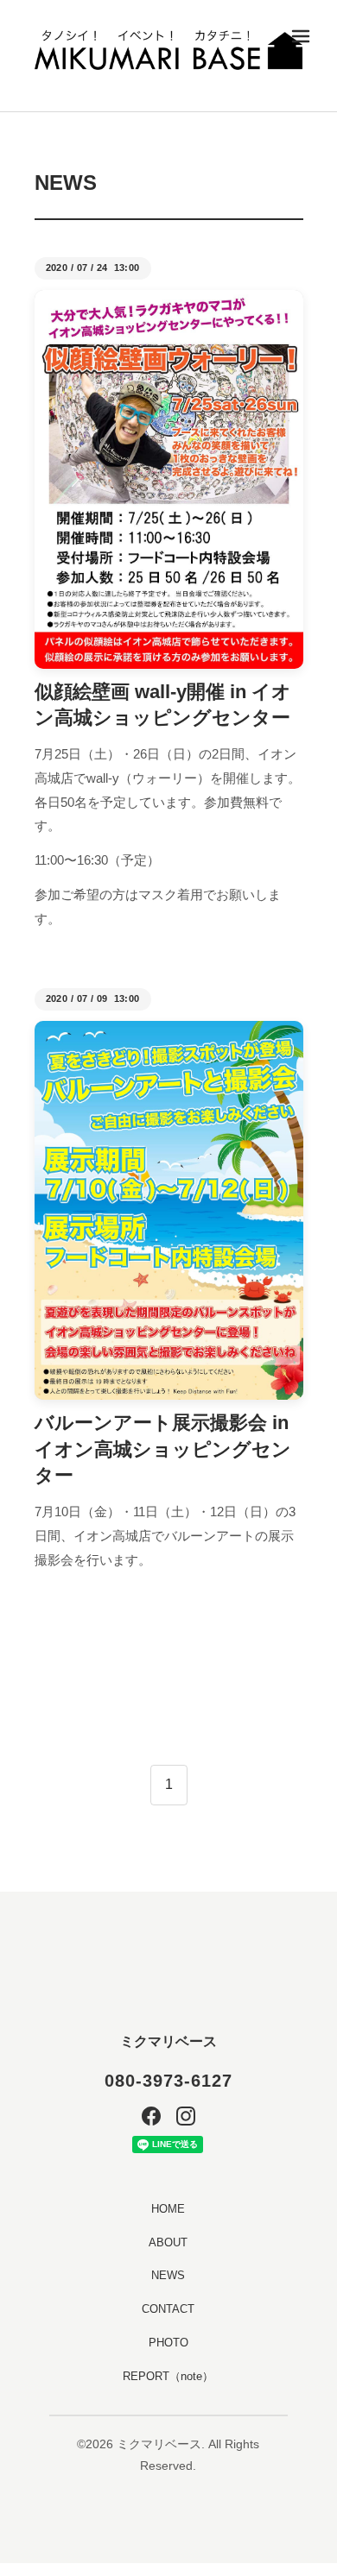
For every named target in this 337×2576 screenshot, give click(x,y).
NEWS (168, 2275)
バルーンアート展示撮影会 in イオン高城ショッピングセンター (163, 1449)
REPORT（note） (168, 2376)
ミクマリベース (168, 2041)
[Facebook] (151, 2116)
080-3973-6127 (168, 2081)
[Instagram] (186, 2116)
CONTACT (168, 2309)
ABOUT (168, 2242)
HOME (168, 2209)
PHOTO (168, 2343)
